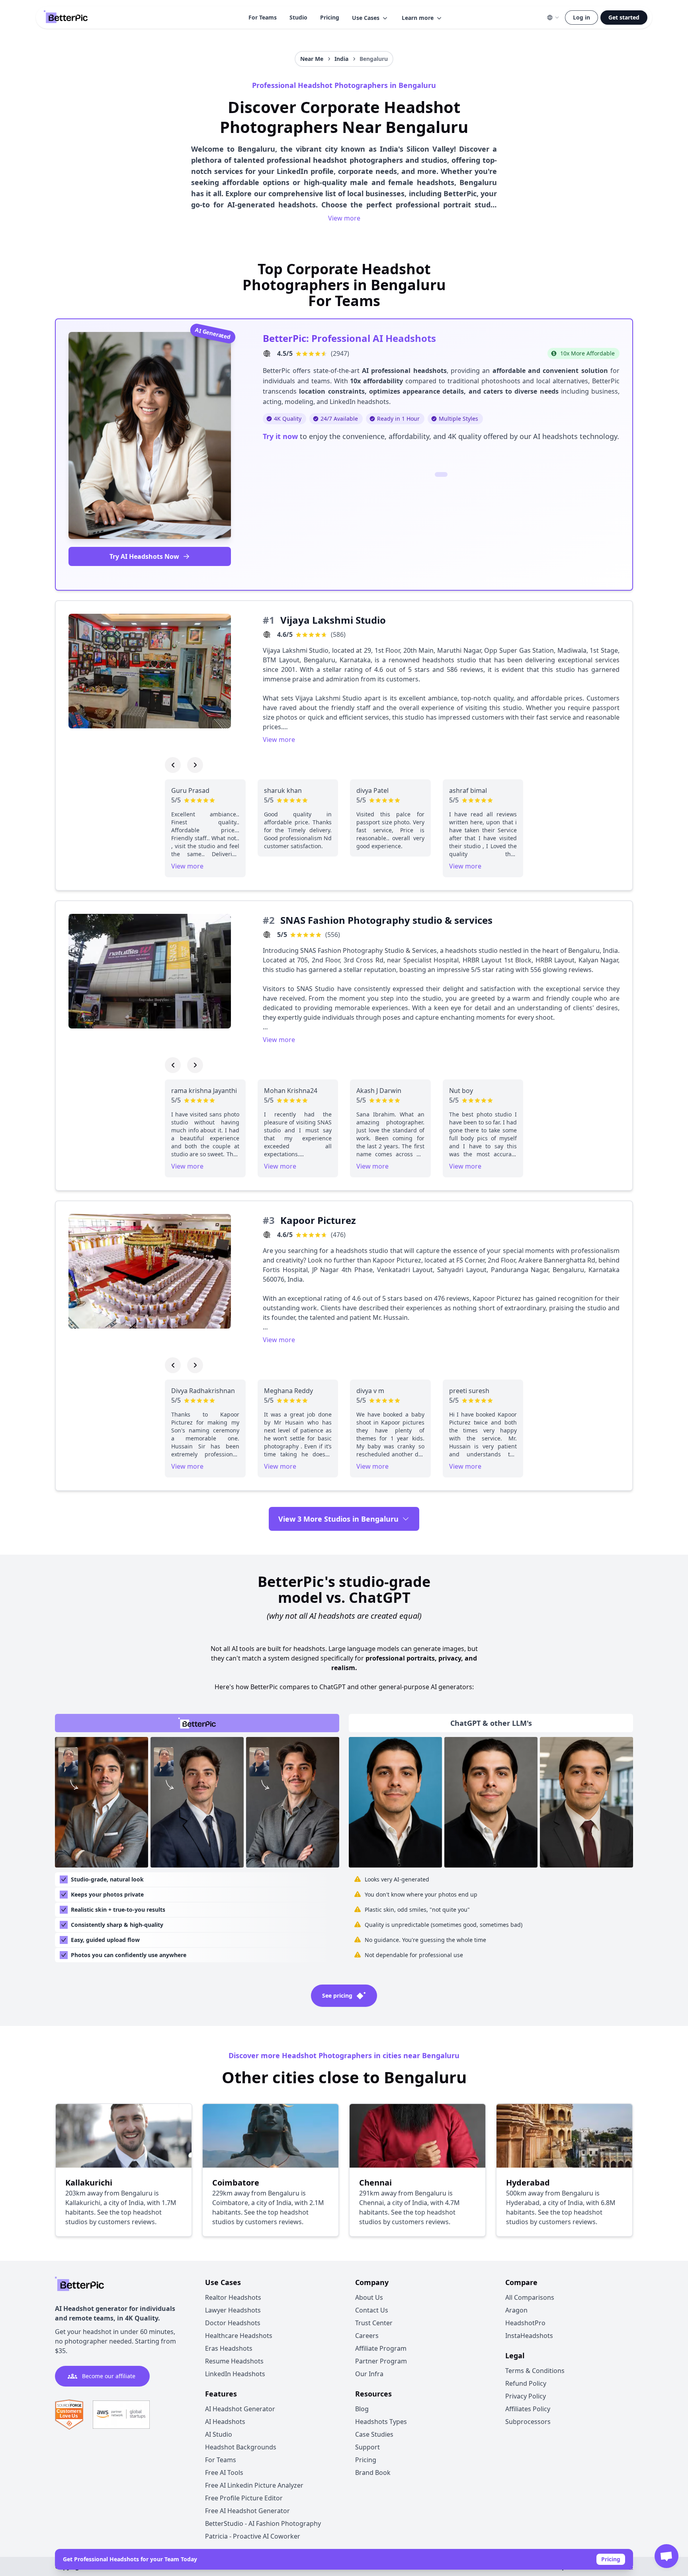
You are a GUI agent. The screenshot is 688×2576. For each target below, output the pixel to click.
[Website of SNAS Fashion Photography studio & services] (267, 935)
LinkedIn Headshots (235, 2374)
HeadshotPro (525, 2323)
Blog (362, 2409)
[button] (370, 18)
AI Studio (219, 2434)
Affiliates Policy (528, 2409)
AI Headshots (225, 2422)
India (341, 59)
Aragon (516, 2310)
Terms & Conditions (535, 2371)
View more (344, 218)
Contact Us (372, 2310)
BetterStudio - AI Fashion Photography (263, 2523)
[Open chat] (666, 2556)
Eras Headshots (229, 2348)
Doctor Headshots (233, 2323)
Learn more (418, 18)
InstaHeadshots (529, 2336)
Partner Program (381, 2361)
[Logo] (66, 18)
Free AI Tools (224, 2473)
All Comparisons (530, 2297)
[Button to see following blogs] (195, 765)
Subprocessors (528, 2422)
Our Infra (369, 2374)
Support (367, 2447)
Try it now (280, 436)
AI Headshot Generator (240, 2409)
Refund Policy (526, 2383)
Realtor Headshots (233, 2297)
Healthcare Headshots (239, 2336)
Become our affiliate (109, 2376)
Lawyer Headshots (233, 2310)
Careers (367, 2336)
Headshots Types (381, 2422)
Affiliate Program (381, 2348)
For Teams (263, 17)
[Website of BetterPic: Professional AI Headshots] (267, 353)
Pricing (330, 17)
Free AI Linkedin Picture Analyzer (254, 2485)
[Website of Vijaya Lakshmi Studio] (267, 634)
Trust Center (374, 2323)
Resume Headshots (234, 2361)
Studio (298, 17)
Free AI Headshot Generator (247, 2511)
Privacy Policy (526, 2396)
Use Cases (366, 18)
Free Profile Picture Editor (244, 2498)
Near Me (312, 59)
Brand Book (373, 2473)
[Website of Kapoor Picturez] (267, 1235)
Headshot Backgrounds (241, 2447)
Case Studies (374, 2434)
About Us (369, 2297)
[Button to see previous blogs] (173, 765)
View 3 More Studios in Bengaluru (338, 1519)
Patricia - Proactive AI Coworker (253, 2536)
